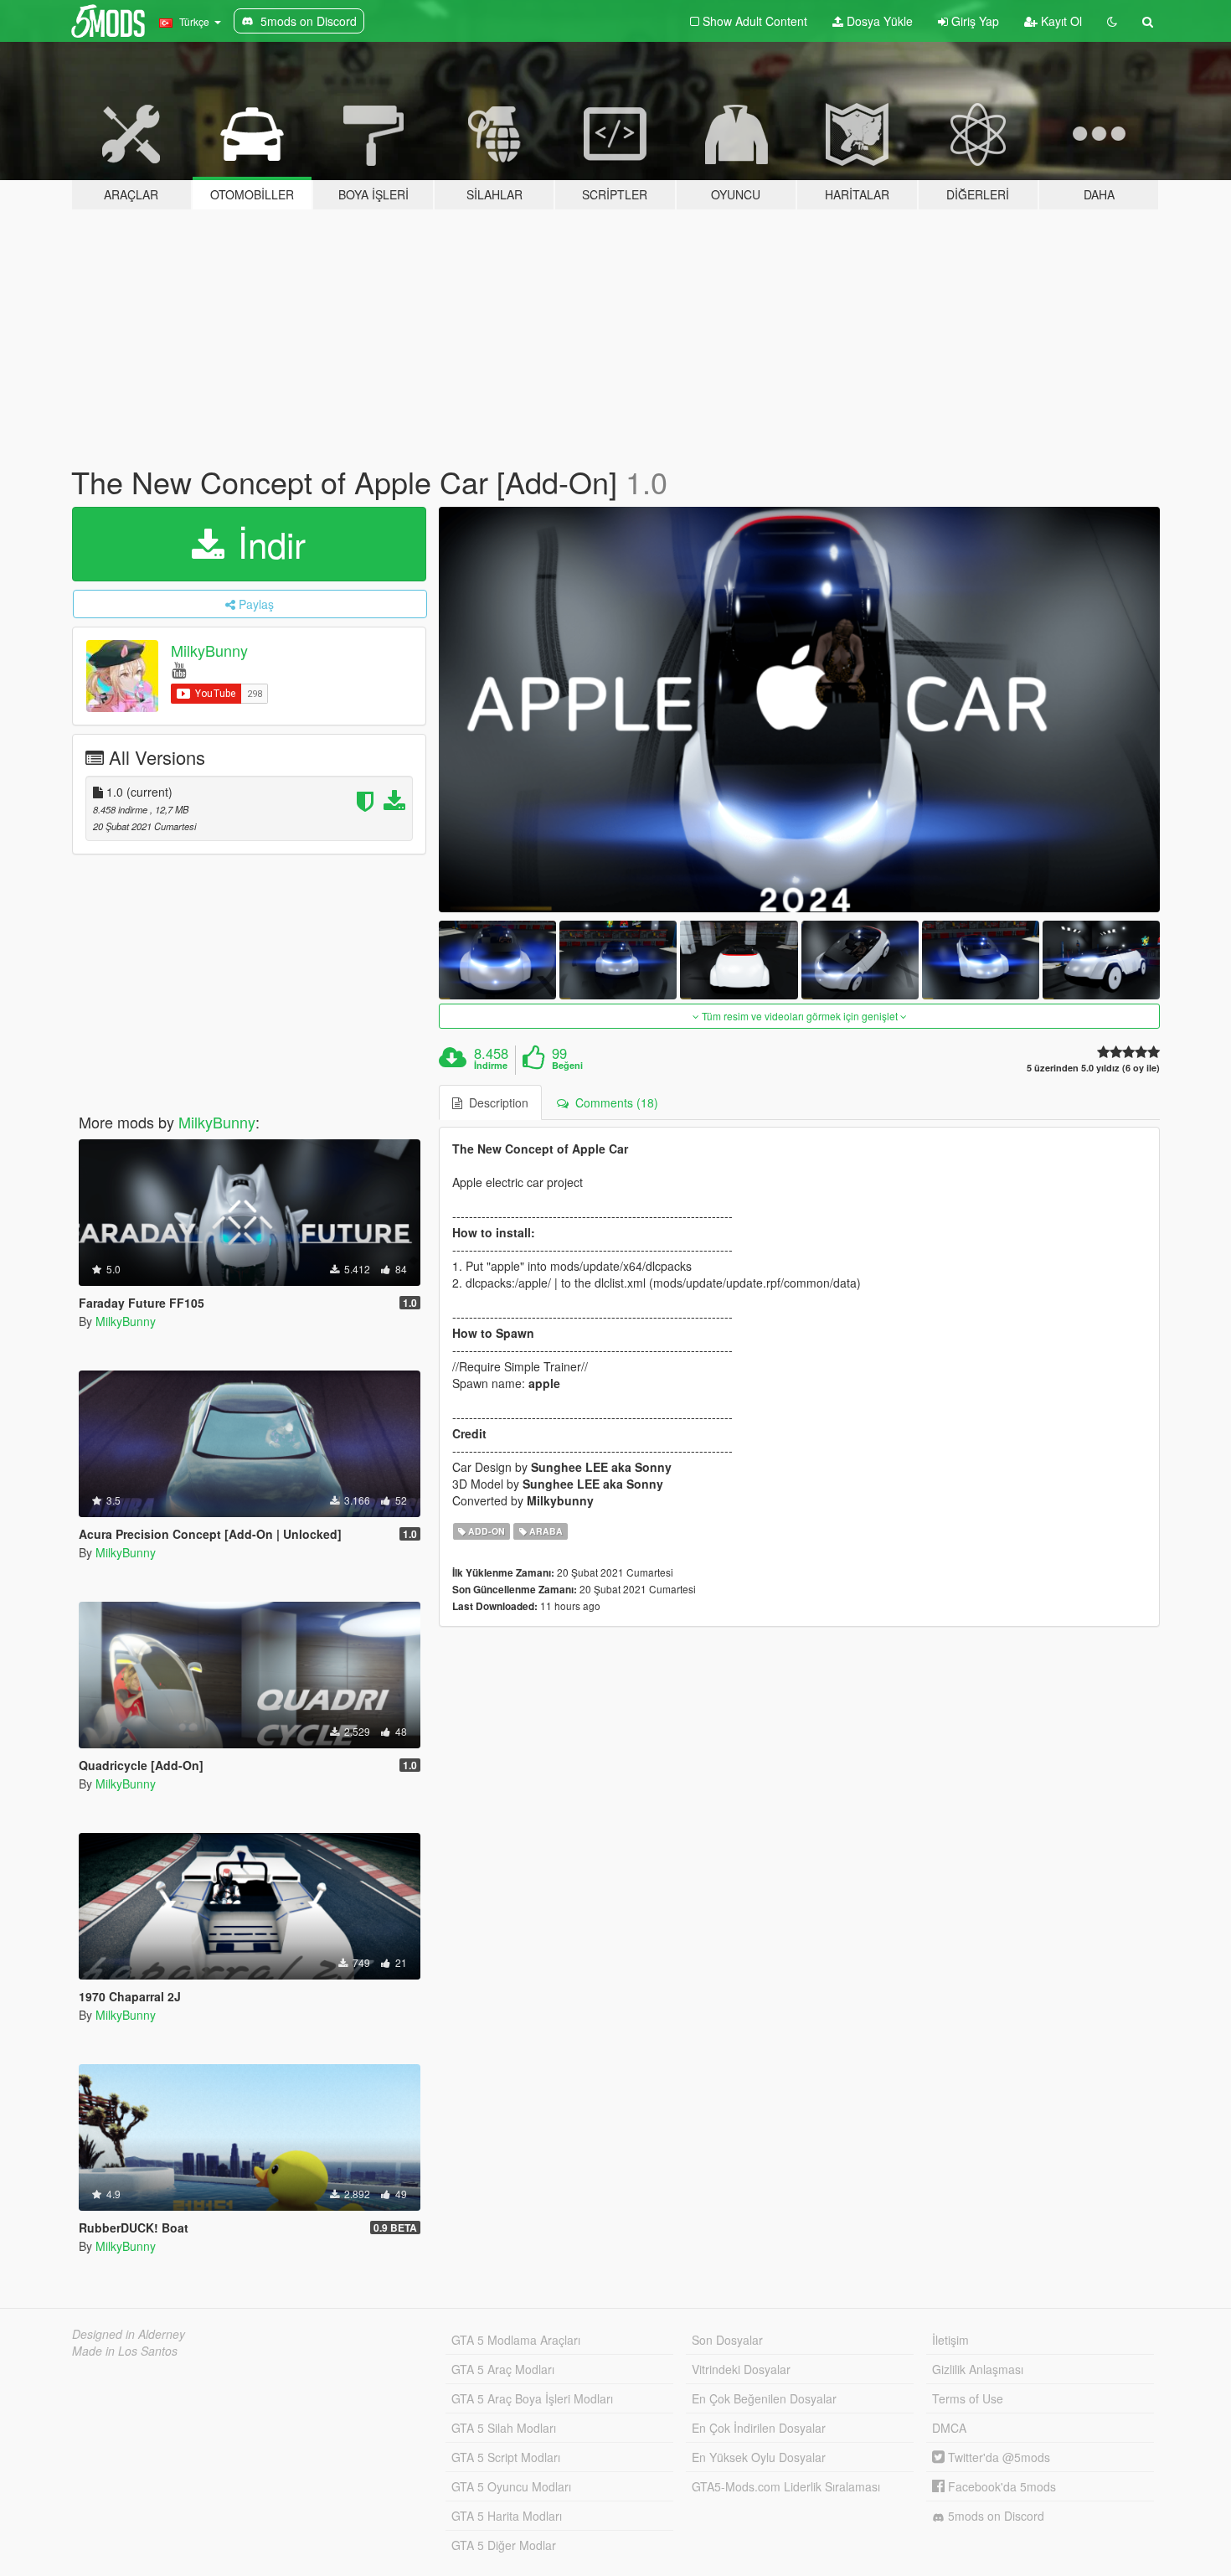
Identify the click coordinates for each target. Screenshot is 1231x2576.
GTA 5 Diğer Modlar (504, 2545)
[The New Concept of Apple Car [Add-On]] (800, 710)
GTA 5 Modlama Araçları (516, 2340)
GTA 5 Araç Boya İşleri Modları (532, 2398)
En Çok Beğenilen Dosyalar (764, 2398)
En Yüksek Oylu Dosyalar (759, 2457)
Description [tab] (495, 1102)
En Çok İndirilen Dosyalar (759, 2428)
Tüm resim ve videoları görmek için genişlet (800, 1016)
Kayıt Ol (1060, 21)
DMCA (949, 2428)
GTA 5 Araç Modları (503, 2369)
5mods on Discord (994, 2516)
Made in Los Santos (125, 2351)
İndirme (491, 1066)
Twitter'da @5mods (997, 2457)
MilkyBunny (209, 650)
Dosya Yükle (878, 21)
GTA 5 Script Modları (506, 2457)
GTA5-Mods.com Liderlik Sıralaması (786, 2486)
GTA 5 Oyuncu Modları (511, 2486)
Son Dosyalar (727, 2340)
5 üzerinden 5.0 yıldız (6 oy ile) (1093, 1068)
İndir (267, 544)
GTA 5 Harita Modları (507, 2516)
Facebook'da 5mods (1000, 2486)
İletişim (950, 2340)
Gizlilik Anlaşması (978, 2369)
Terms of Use (968, 2398)
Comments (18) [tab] (613, 1102)
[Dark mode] (1112, 21)
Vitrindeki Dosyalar (741, 2369)
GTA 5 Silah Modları (504, 2428)
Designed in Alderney (129, 2334)
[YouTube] (179, 669)
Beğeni (567, 1066)
